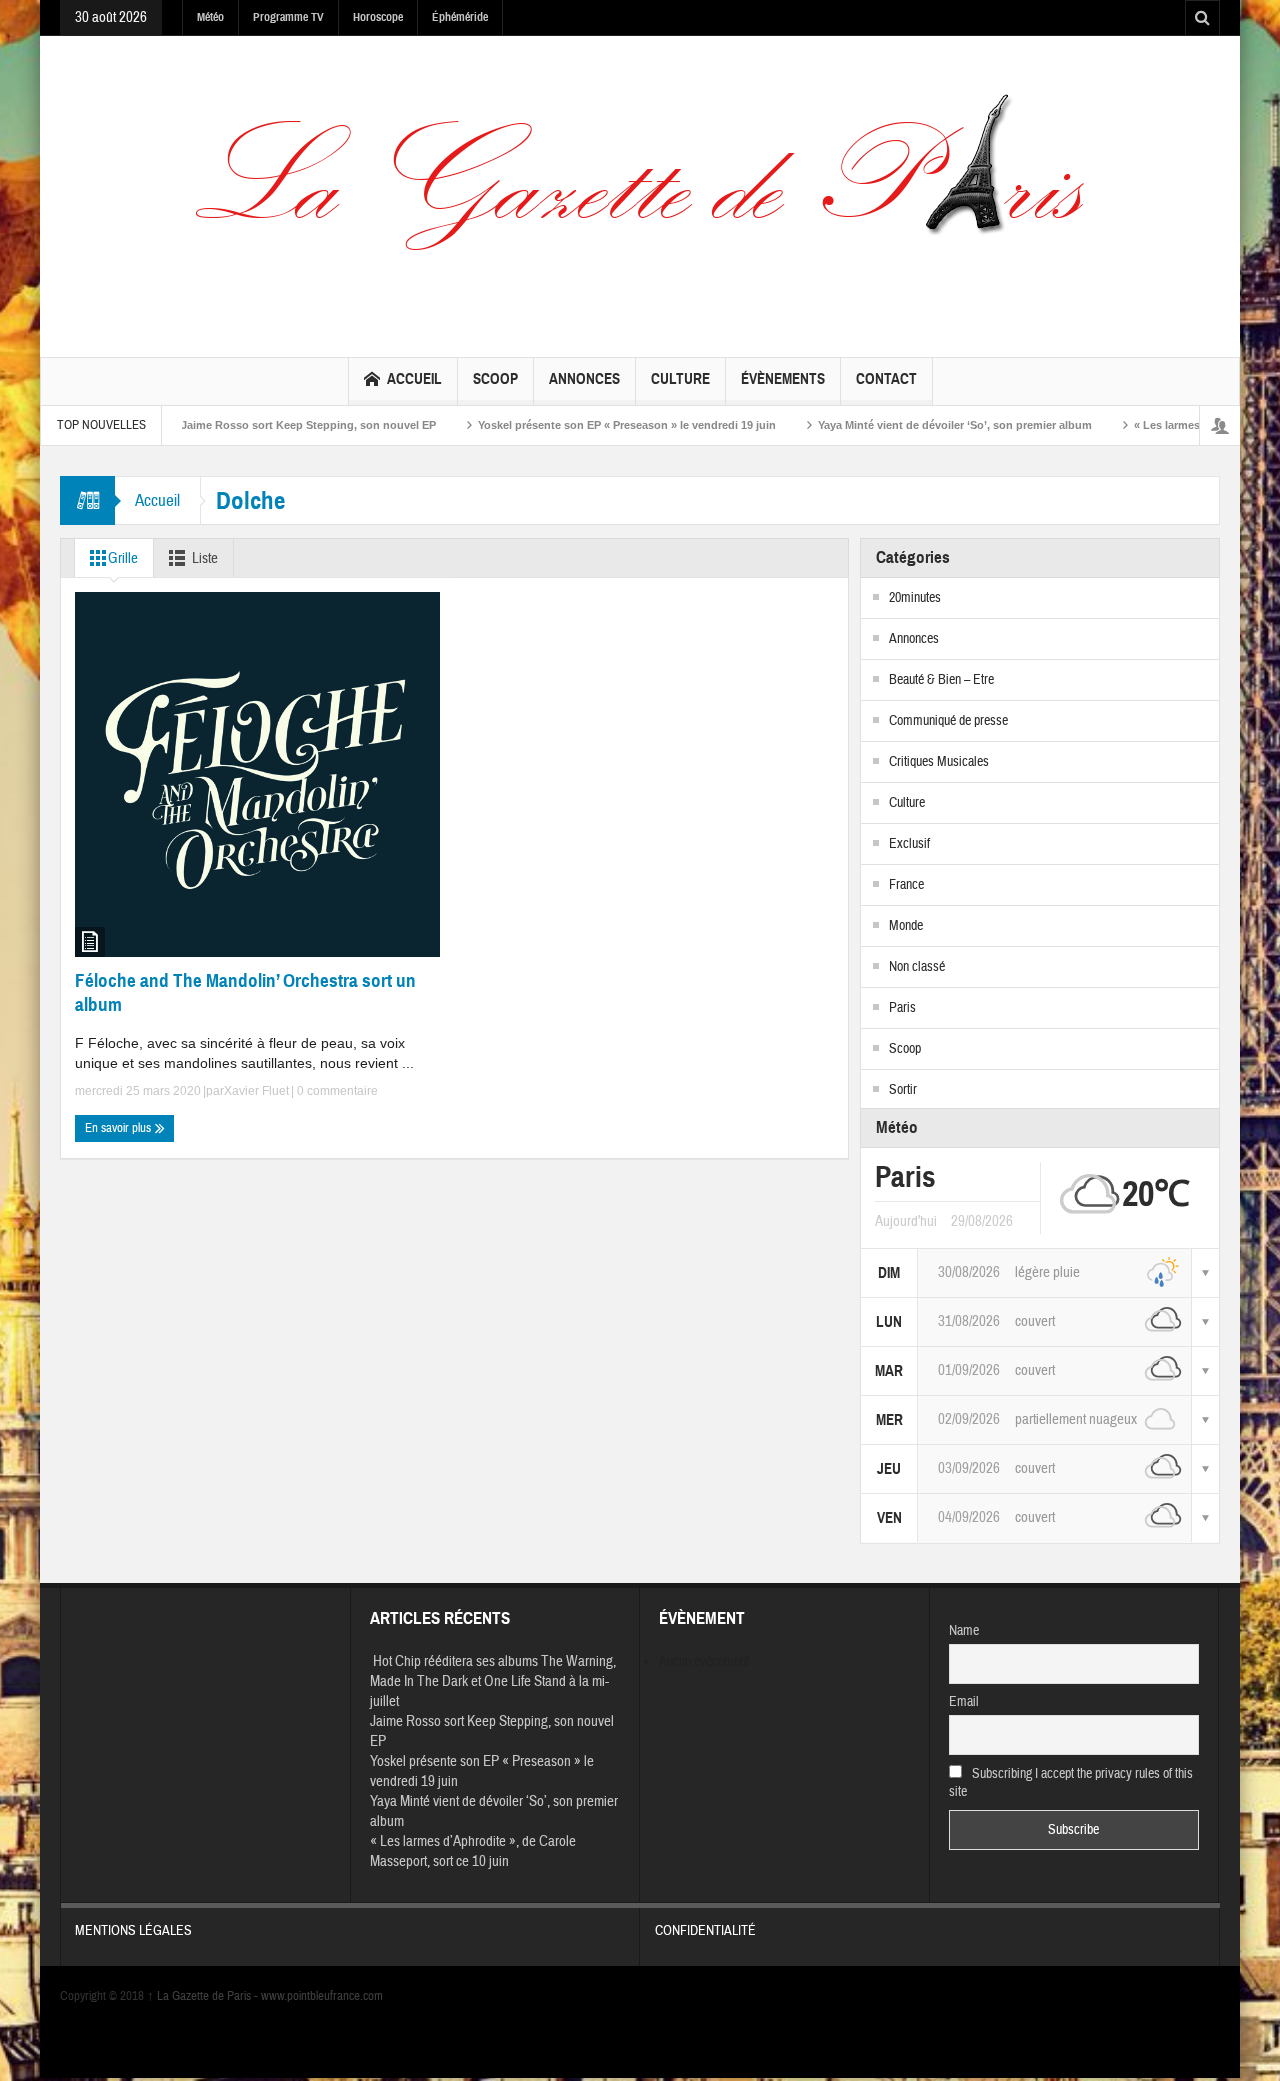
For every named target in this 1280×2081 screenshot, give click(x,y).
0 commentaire (336, 1091)
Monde (906, 926)
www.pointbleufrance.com (322, 1996)
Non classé (917, 967)
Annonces (584, 379)
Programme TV (288, 17)
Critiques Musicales (939, 762)
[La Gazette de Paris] (640, 192)
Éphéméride (460, 17)
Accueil (414, 379)
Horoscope (378, 17)
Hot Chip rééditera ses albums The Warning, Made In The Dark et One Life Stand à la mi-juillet (493, 1681)
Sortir (903, 1090)
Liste (205, 558)
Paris (902, 1008)
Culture (680, 379)
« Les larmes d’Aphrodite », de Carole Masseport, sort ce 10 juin (473, 1851)
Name (964, 1631)
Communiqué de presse (948, 721)
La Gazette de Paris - (204, 1996)
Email (964, 1702)
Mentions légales (133, 1931)
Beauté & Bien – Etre (941, 680)
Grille (123, 558)
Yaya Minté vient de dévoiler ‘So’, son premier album (910, 425)
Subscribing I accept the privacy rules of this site (1071, 1783)
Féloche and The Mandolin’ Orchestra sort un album (245, 992)
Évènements (783, 379)
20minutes (915, 598)
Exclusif (909, 844)
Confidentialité (705, 1931)
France (906, 885)
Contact (886, 379)
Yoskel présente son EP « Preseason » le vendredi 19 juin (582, 425)
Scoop (495, 379)
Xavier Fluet (256, 1091)
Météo (210, 17)
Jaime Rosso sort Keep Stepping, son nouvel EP (263, 425)
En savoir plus (119, 1128)
